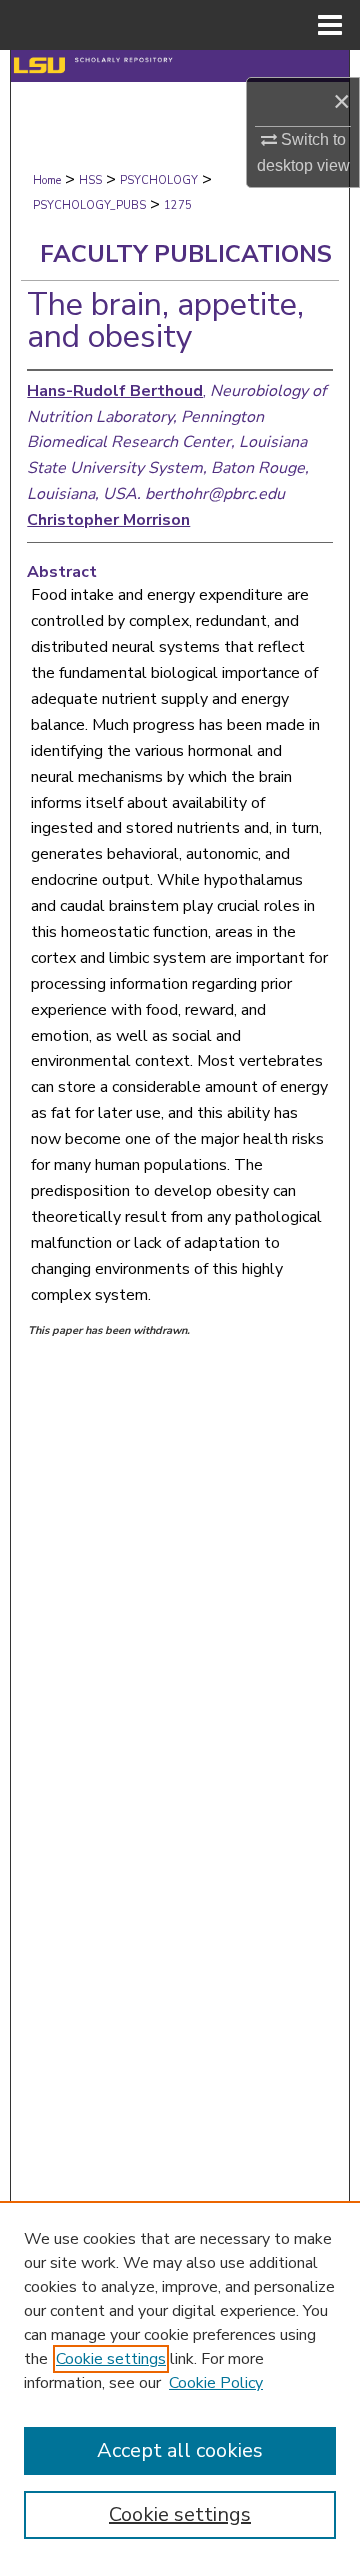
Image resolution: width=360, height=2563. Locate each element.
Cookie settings (111, 2359)
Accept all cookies (180, 2450)
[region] (180, 2382)
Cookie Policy (216, 2383)
